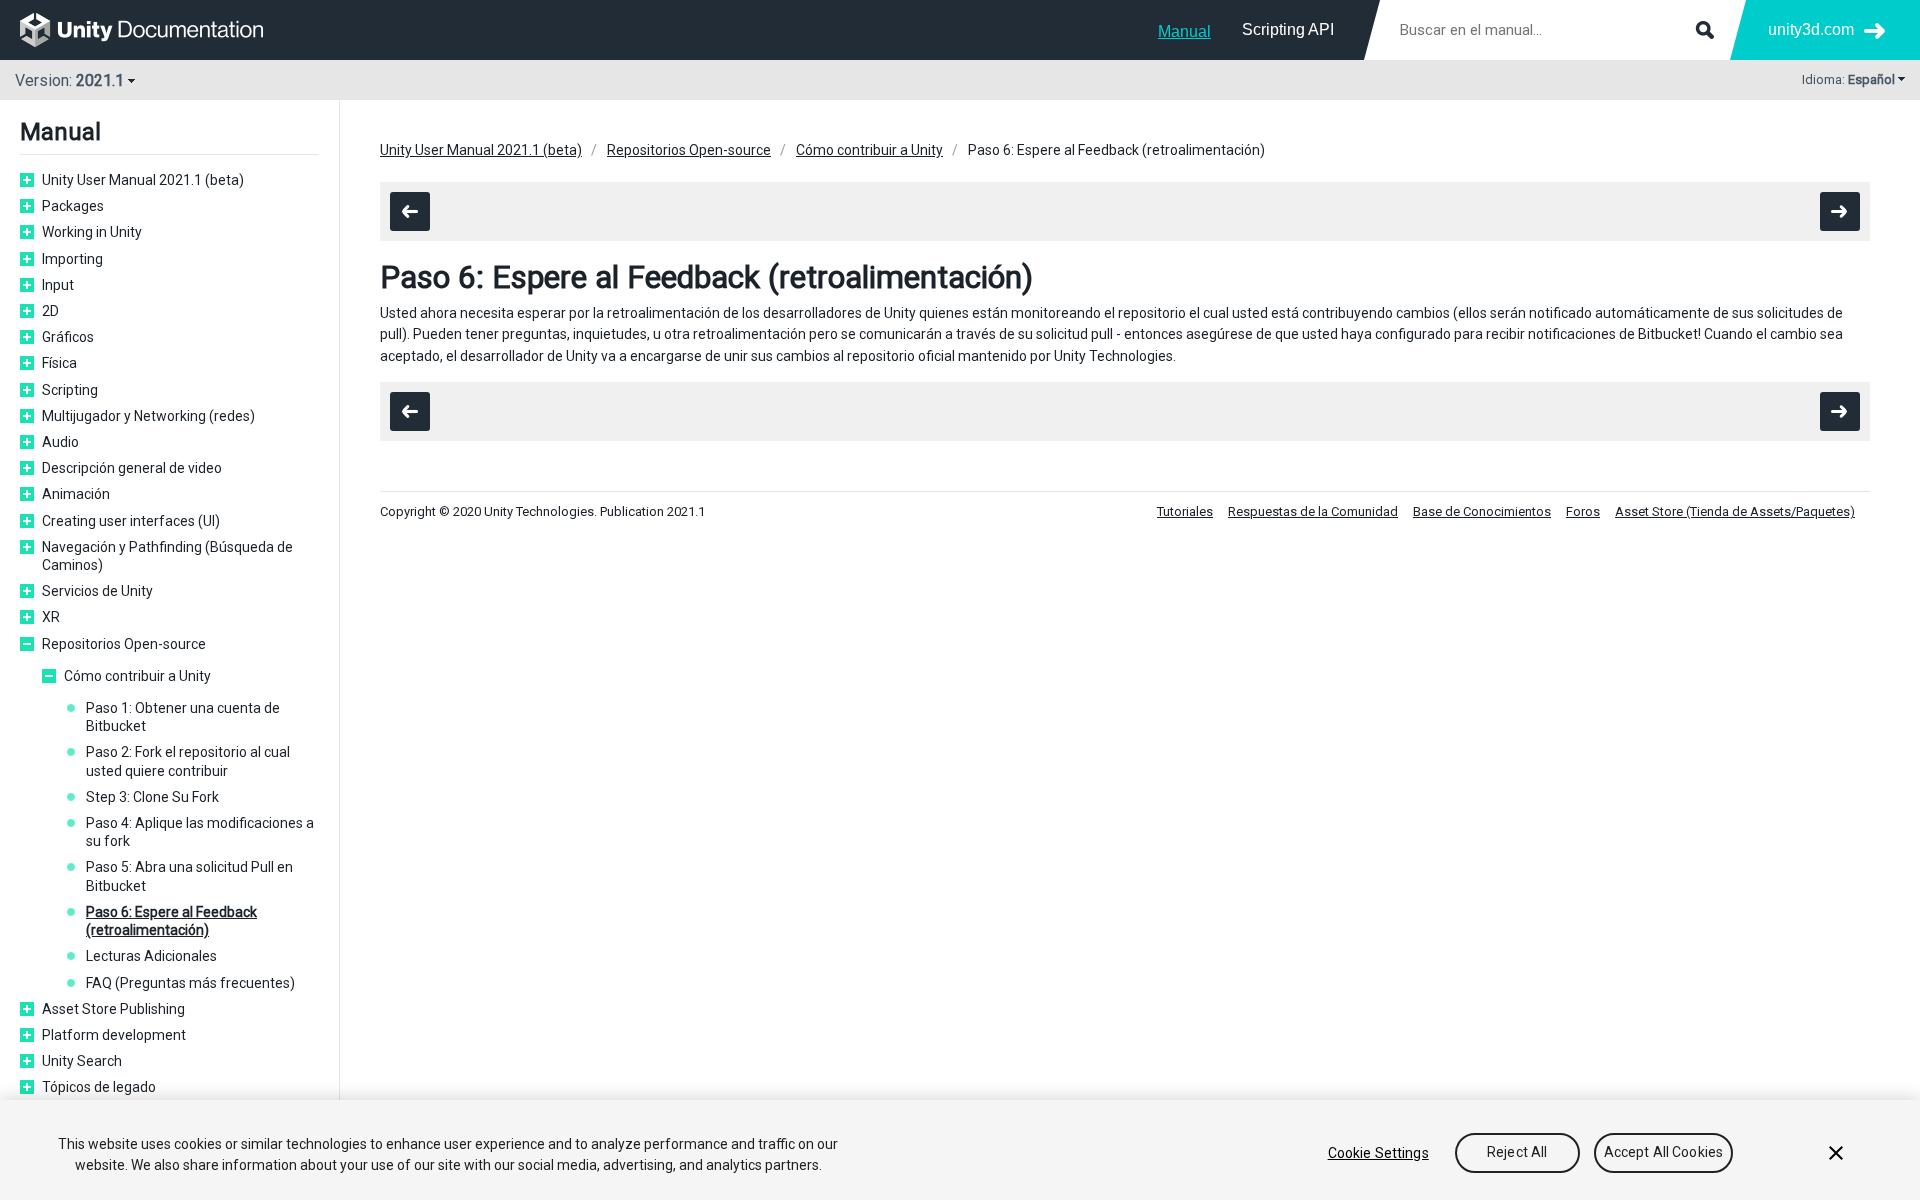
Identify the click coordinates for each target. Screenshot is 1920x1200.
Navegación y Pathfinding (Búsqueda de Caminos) (167, 556)
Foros (1583, 511)
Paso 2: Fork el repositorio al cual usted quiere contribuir (188, 761)
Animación (76, 494)
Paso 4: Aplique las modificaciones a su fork (200, 832)
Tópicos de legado (99, 1087)
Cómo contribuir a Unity (137, 676)
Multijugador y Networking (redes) (148, 416)
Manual (1184, 31)
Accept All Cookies (1664, 1153)
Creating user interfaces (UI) (131, 521)
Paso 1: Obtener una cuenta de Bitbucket (183, 717)
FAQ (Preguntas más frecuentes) (190, 983)
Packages (73, 206)
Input (58, 285)
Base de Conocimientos (1482, 511)
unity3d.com (1811, 29)
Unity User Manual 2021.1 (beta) (143, 180)
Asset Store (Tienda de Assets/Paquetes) (1735, 511)
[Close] (1836, 1153)
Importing (72, 259)
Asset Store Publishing (113, 1009)
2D (50, 311)
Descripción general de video (132, 468)
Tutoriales (1185, 511)
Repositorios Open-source (124, 644)
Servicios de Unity (97, 591)
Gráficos (68, 337)
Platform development (114, 1035)
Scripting (70, 390)
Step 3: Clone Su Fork (152, 797)
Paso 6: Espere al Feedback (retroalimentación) (171, 921)
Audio (60, 442)
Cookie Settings (1378, 1153)
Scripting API (1288, 29)
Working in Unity (92, 232)
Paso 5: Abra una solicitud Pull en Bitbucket (189, 876)
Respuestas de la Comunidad (1313, 511)
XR (51, 617)
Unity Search (82, 1061)
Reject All (1517, 1153)
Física (59, 363)
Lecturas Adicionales (151, 956)
